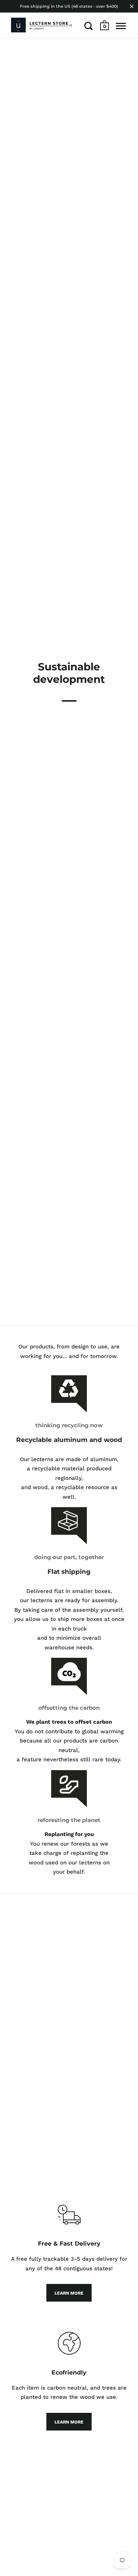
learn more (69, 2293)
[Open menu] (121, 26)
